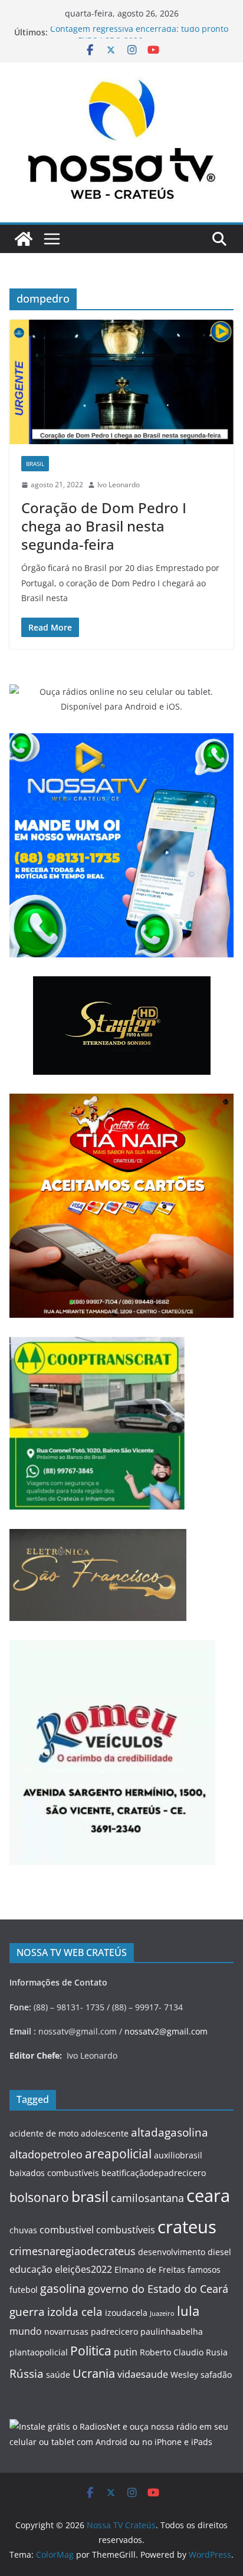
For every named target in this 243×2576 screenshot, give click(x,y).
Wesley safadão (201, 2375)
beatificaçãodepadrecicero (154, 2173)
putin (126, 2352)
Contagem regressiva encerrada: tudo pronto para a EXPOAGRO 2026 (139, 38)
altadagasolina (170, 2132)
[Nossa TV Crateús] (24, 239)
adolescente (105, 2133)
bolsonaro (39, 2197)
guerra (27, 2312)
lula (188, 2311)
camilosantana (147, 2198)
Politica (91, 2350)
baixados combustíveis (54, 2173)
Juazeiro (162, 2314)
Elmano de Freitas (150, 2270)
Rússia (27, 2374)
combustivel (67, 2230)
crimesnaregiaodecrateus (73, 2251)
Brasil (35, 464)
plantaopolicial (39, 2352)
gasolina (63, 2288)
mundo (26, 2331)
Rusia (217, 2352)
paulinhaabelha (172, 2331)
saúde (58, 2375)
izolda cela (75, 2312)
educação (31, 2269)
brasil (90, 2196)
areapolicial (118, 2153)
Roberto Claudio (172, 2352)
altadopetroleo (46, 2154)
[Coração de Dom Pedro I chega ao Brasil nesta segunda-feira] (121, 382)
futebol (24, 2290)
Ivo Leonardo (119, 485)
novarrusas (66, 2331)
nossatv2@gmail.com (166, 2031)
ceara (208, 2196)
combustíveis (126, 2230)
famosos (204, 2270)
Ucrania (94, 2373)
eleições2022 (83, 2269)
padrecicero (114, 2331)
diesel (219, 2252)
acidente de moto (44, 2133)
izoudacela (126, 2313)
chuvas (23, 2230)
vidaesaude (143, 2374)
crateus (187, 2226)
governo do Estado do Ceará (158, 2289)
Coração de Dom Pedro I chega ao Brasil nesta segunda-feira (104, 526)
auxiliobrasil (178, 2155)
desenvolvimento (172, 2252)
